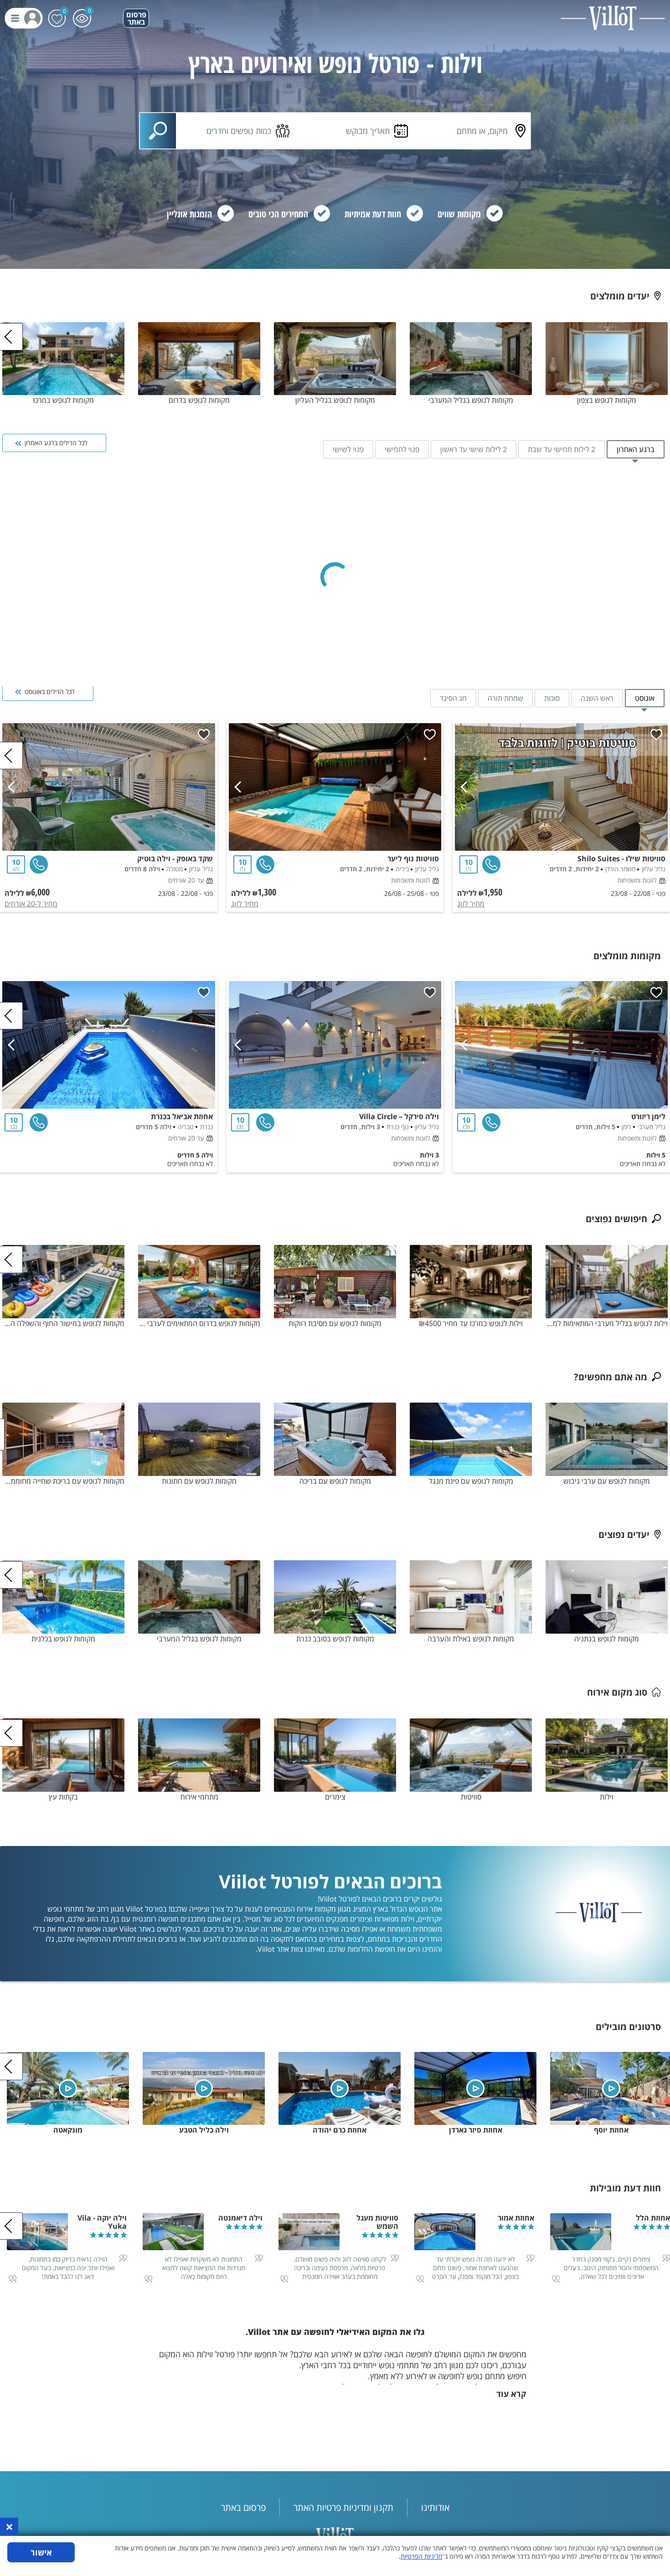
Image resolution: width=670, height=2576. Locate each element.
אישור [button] (41, 2552)
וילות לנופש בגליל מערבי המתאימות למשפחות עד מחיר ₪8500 (607, 1323)
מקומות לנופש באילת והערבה (471, 1639)
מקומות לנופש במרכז (63, 400)
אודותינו (435, 2507)
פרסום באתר (136, 18)
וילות (607, 1797)
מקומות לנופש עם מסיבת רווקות (335, 1323)
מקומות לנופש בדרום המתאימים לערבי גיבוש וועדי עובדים (199, 1323)
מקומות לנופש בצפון (607, 400)
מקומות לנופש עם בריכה (335, 1481)
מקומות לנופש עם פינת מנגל (471, 1481)
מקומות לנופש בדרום (199, 400)
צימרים (335, 1797)
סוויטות (471, 1797)
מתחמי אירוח (199, 1797)
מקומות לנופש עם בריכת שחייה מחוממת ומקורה (63, 1481)
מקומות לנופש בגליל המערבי (471, 400)
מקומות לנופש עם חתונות (199, 1481)
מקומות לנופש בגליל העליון (335, 400)
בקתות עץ (63, 1797)
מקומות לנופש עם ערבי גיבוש (607, 1481)
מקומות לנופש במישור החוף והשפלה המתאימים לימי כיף (63, 1323)
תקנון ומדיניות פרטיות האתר (343, 2507)
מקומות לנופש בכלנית (63, 1639)
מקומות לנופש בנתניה (607, 1639)
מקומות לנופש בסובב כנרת (335, 1639)
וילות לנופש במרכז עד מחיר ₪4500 (471, 1323)
